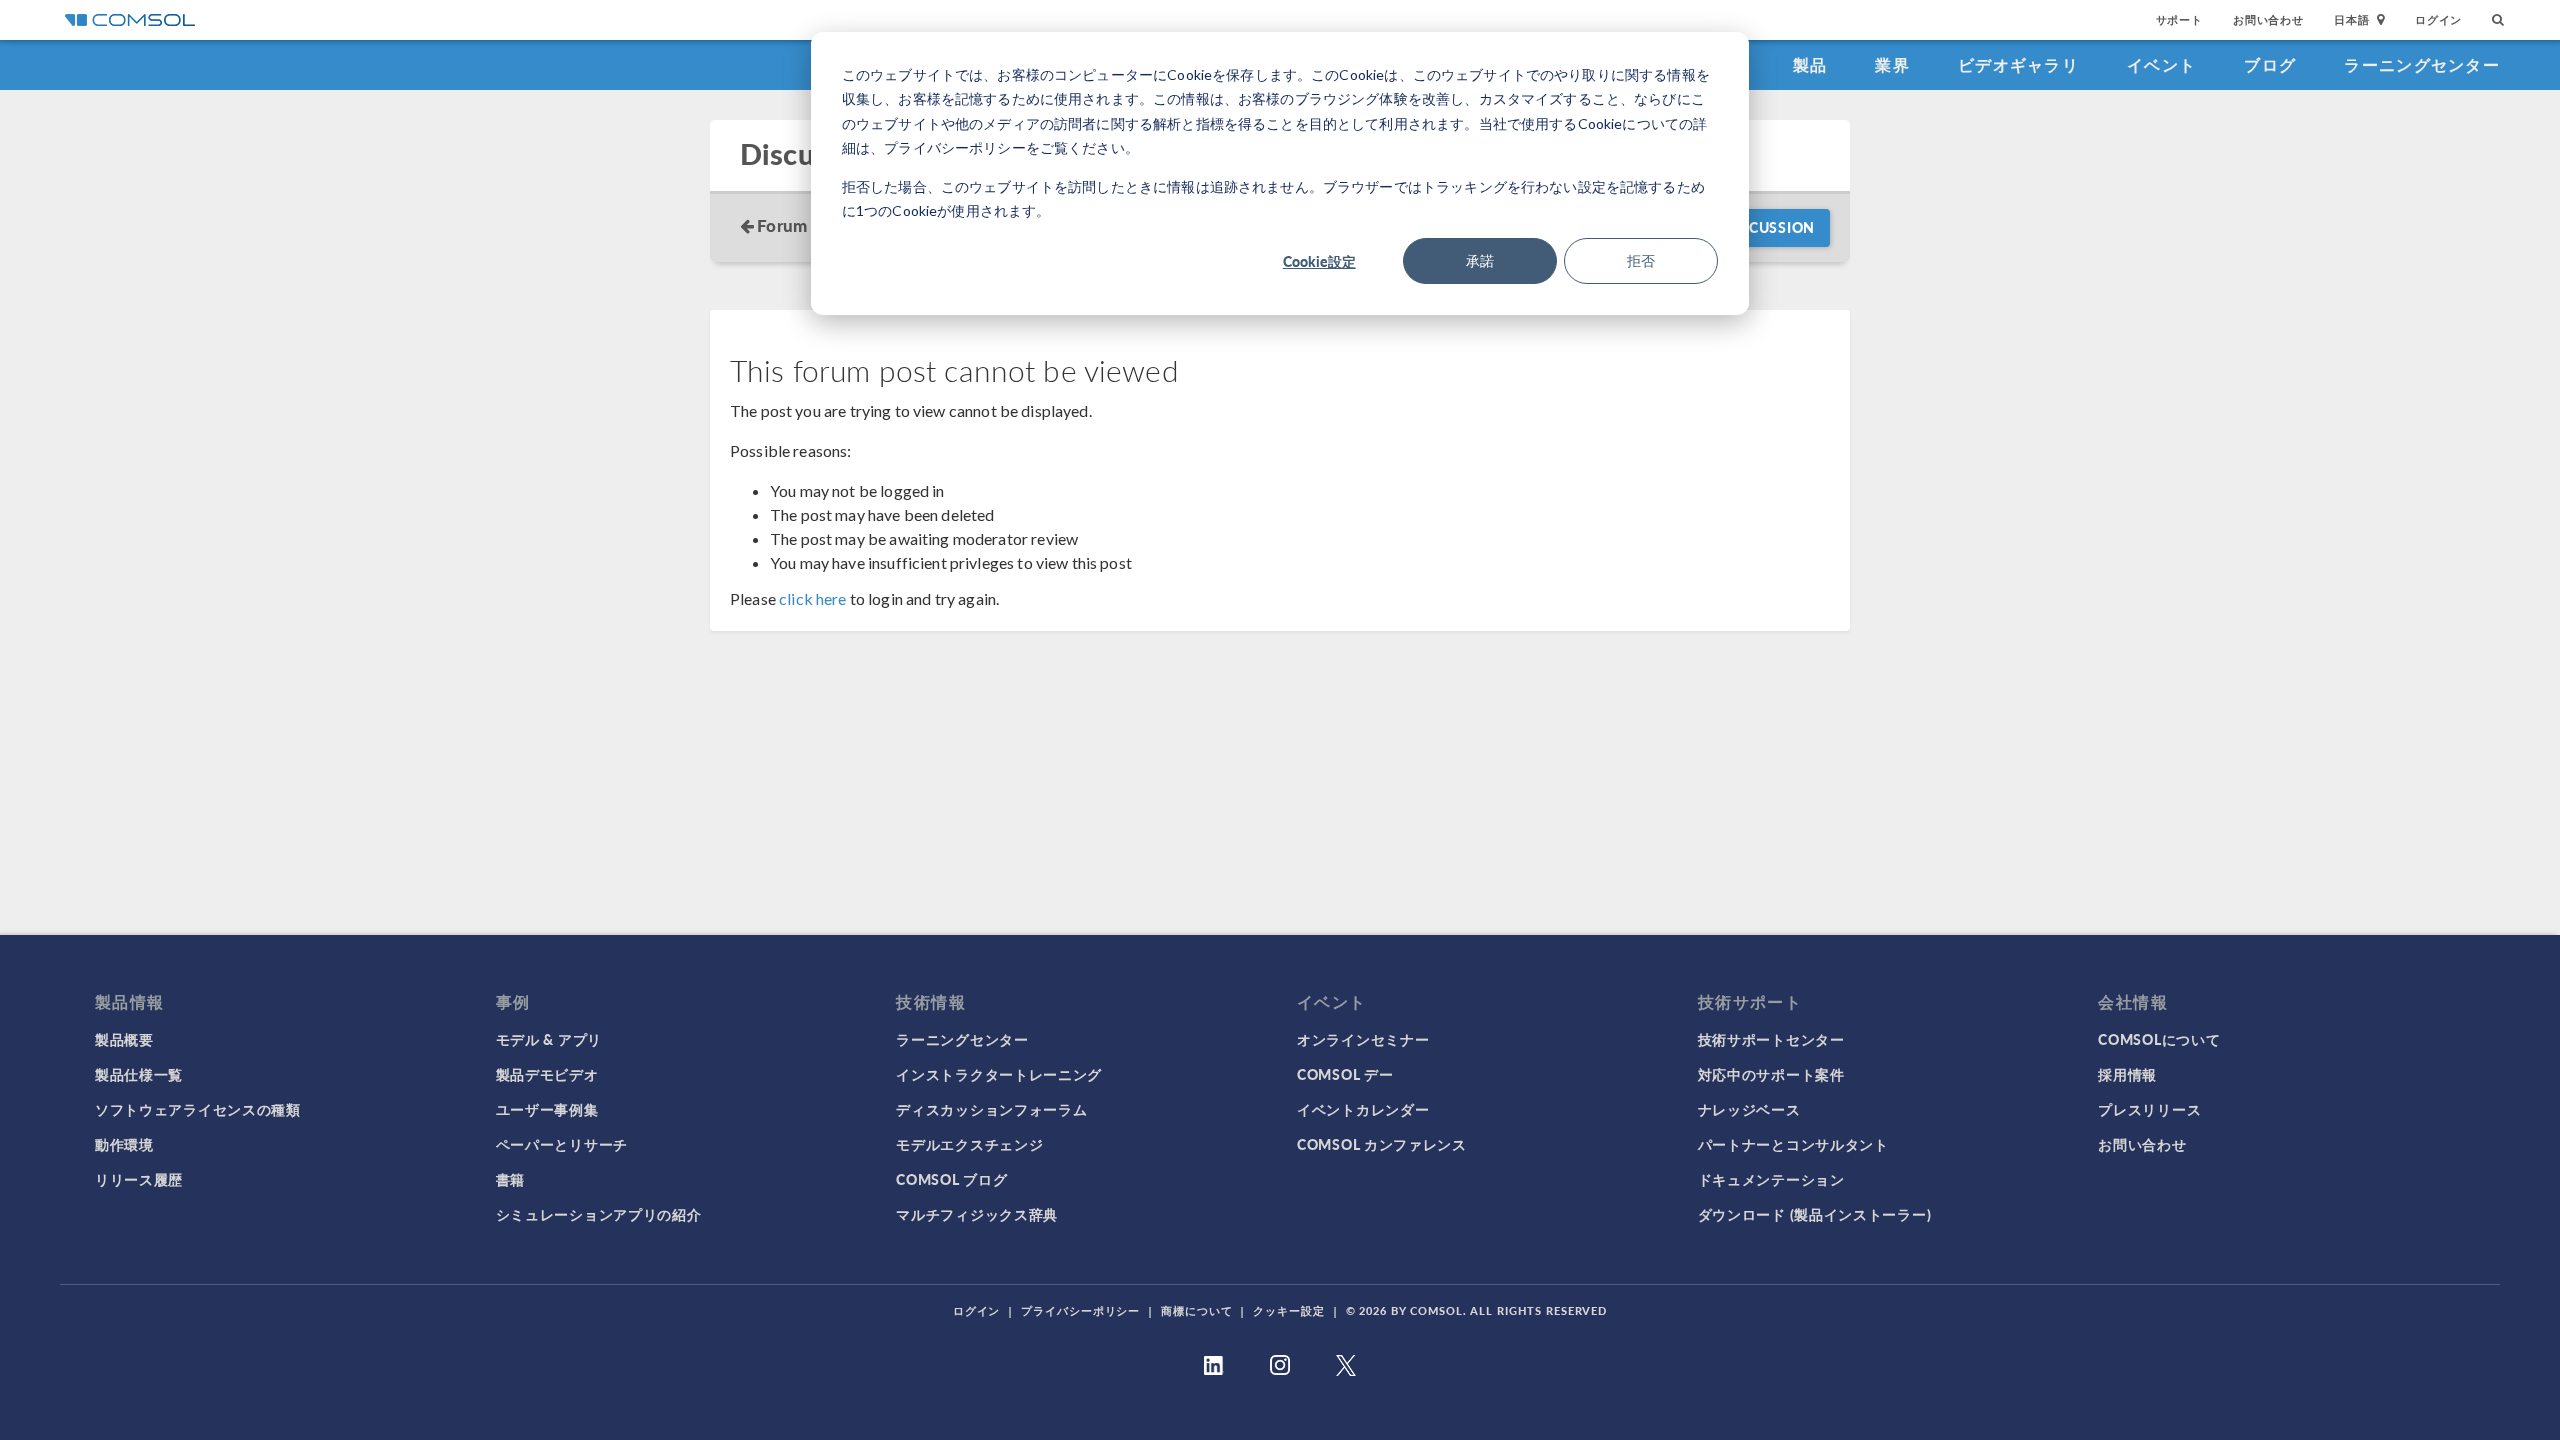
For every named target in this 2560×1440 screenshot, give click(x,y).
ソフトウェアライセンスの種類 (198, 1109)
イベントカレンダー (1363, 1109)
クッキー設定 (1288, 1310)
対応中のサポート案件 (1771, 1074)
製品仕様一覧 (139, 1074)
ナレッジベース (1749, 1109)
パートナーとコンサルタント (1793, 1144)
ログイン (2438, 19)
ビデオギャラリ (2018, 64)
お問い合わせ (2268, 19)
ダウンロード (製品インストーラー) (1815, 1214)
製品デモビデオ (547, 1074)
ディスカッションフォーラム (991, 1109)
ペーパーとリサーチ (562, 1144)
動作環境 (124, 1144)
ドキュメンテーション (1771, 1179)
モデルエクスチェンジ (969, 1144)
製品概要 (124, 1039)
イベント (2161, 64)
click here (813, 598)
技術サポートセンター (1771, 1039)
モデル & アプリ (549, 1039)
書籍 (510, 1179)
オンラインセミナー (1363, 1039)
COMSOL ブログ (951, 1179)
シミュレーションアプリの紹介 (599, 1214)
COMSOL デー (1345, 1074)
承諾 (1480, 260)
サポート (2179, 19)
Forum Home (807, 225)
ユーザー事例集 (547, 1109)
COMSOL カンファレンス (1382, 1144)
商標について (1196, 1310)
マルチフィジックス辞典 (977, 1214)
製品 (1810, 64)
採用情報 (2127, 1074)
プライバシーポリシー (1080, 1310)
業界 (1892, 64)
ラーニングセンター (2422, 64)
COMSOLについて (2159, 1039)
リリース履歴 (139, 1179)
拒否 (1641, 260)
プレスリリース (2149, 1109)
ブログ (2270, 64)
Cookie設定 (1319, 261)
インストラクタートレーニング (999, 1074)
